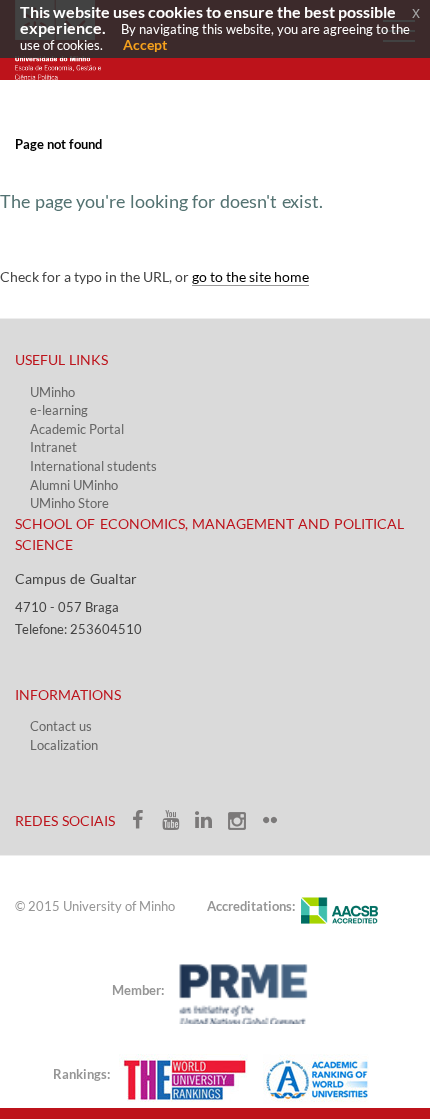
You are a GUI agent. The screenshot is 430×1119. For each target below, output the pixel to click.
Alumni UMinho (74, 485)
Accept (145, 44)
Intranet (53, 447)
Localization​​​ (64, 745)
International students (93, 466)
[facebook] (144, 826)
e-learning (59, 410)
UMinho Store (69, 503)
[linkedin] (210, 826)
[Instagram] (243, 826)
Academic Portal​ (77, 429)
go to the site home (250, 276)
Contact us (61, 726)
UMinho (52, 392)
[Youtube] (177, 826)
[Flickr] (275, 826)
